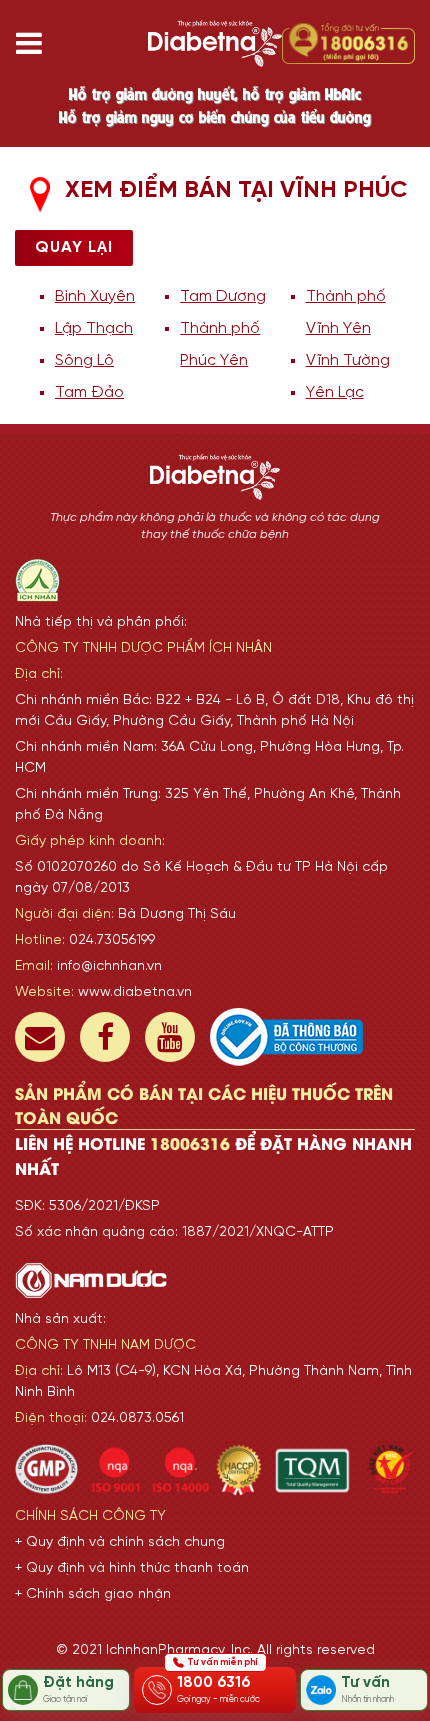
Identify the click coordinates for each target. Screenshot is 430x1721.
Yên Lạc (335, 392)
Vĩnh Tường (348, 360)
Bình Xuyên (95, 296)
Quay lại (74, 247)
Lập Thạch (94, 328)
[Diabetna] (214, 43)
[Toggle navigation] (36, 43)
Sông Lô (84, 360)
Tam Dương (223, 296)
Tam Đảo (89, 392)
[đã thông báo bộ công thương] (286, 1037)
